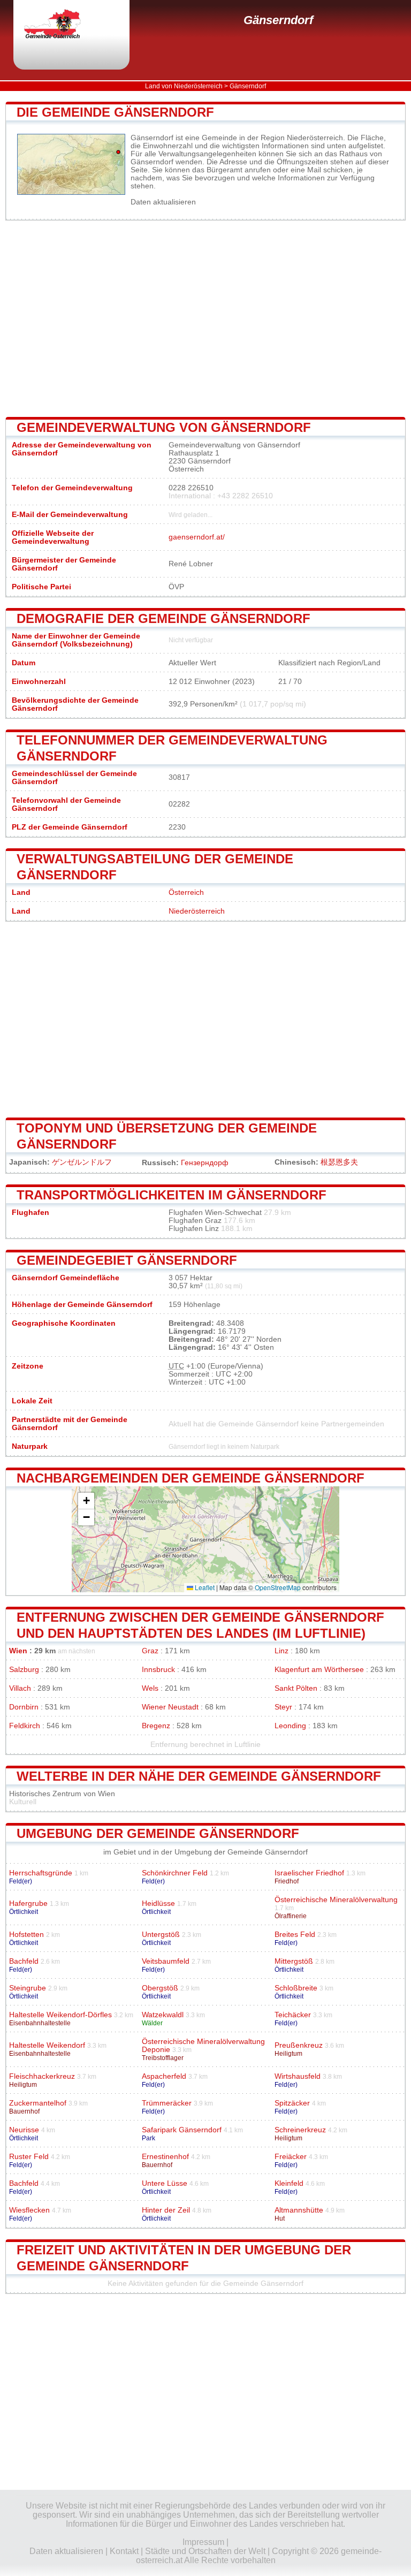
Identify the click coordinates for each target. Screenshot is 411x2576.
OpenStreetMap (278, 1587)
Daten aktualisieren (163, 202)
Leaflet (204, 1587)
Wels (150, 1688)
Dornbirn (24, 1707)
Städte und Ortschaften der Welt (205, 2551)
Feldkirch (25, 1726)
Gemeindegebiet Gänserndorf (127, 1260)
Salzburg (24, 1670)
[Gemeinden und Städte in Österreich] (62, 25)
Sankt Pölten (296, 1688)
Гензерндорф (205, 1163)
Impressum (203, 2542)
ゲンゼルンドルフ (82, 1162)
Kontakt (124, 2551)
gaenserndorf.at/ (197, 537)
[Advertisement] (205, 318)
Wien (18, 1651)
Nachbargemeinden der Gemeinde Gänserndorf (191, 1478)
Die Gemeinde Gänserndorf (115, 112)
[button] (86, 1501)
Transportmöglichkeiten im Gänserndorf (172, 1195)
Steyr (283, 1707)
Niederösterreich (197, 911)
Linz (281, 1651)
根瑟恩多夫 (339, 1162)
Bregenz (156, 1726)
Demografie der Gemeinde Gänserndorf (163, 618)
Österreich (186, 892)
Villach (20, 1688)
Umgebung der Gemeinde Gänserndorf (158, 1833)
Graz (150, 1651)
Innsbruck (158, 1670)
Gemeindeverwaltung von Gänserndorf (164, 427)
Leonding (290, 1726)
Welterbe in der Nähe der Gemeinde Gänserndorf (199, 1776)
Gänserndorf (278, 20)
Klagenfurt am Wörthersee (319, 1670)
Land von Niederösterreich (184, 86)
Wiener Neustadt (170, 1707)
